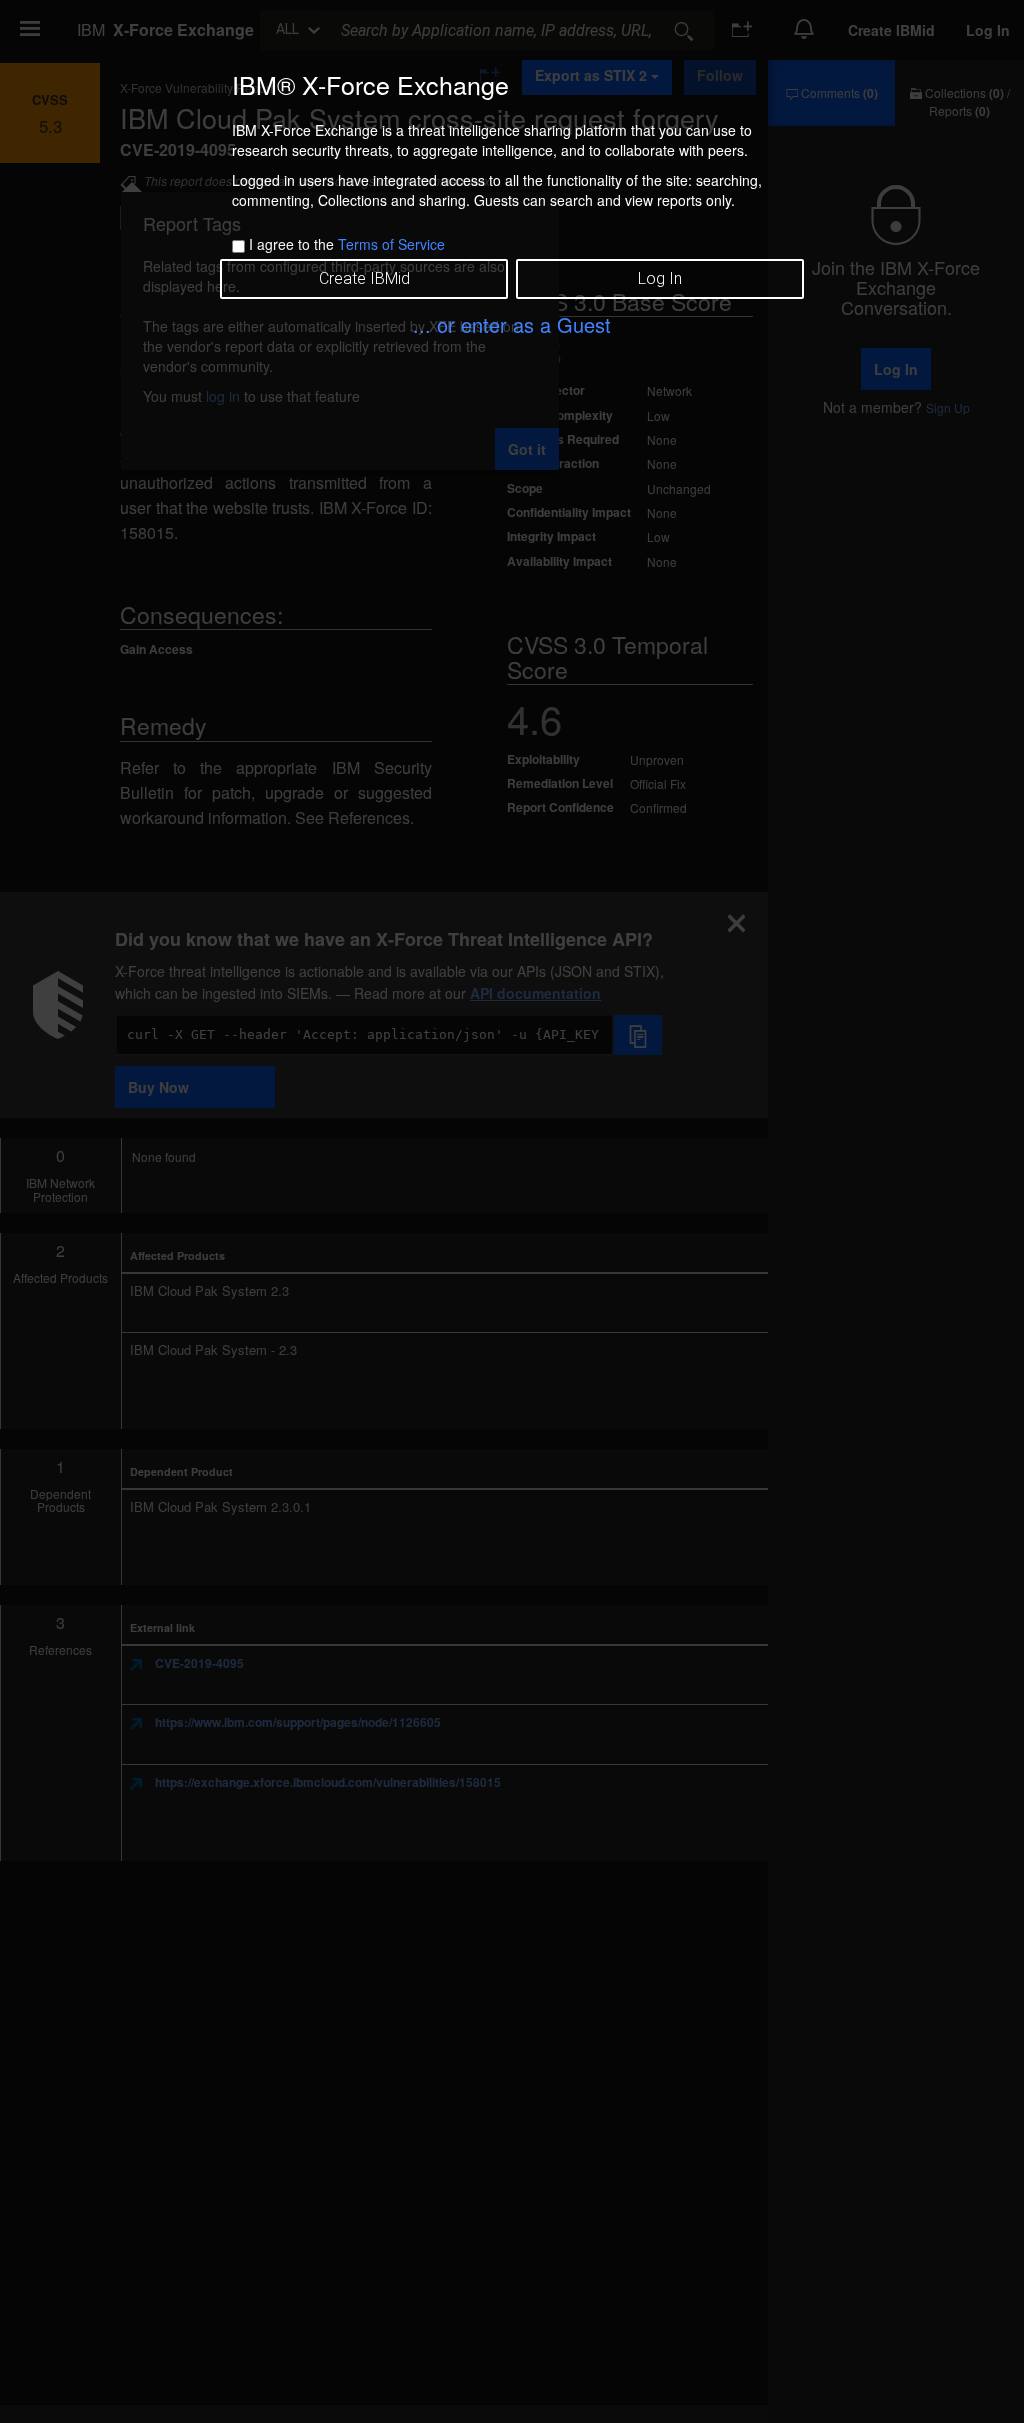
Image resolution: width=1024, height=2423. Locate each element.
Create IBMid (364, 278)
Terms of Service (391, 244)
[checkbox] (238, 246)
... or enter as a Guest (512, 324)
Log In (660, 278)
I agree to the (347, 244)
